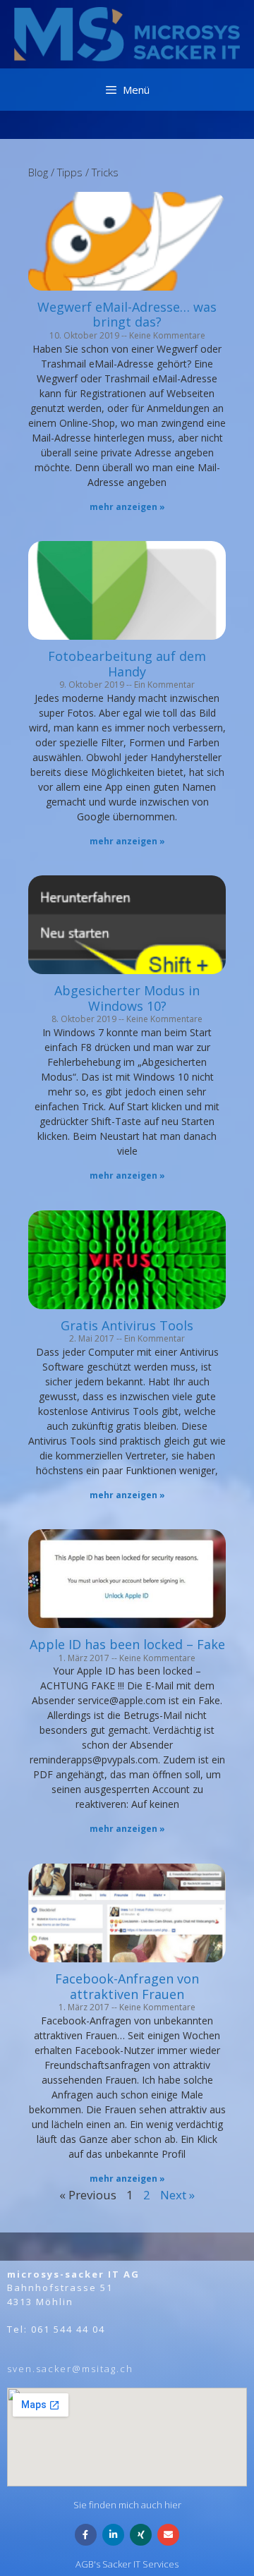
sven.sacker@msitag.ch (70, 2369)
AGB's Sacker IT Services (127, 2564)
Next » (177, 2195)
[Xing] (141, 2535)
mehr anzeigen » (127, 507)
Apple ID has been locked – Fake (127, 1644)
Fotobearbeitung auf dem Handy (127, 664)
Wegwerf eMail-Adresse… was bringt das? (127, 315)
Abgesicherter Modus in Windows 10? (127, 998)
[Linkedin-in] (113, 2535)
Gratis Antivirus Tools (127, 1325)
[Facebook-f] (86, 2535)
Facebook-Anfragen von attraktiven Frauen (127, 1986)
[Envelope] (168, 2535)
